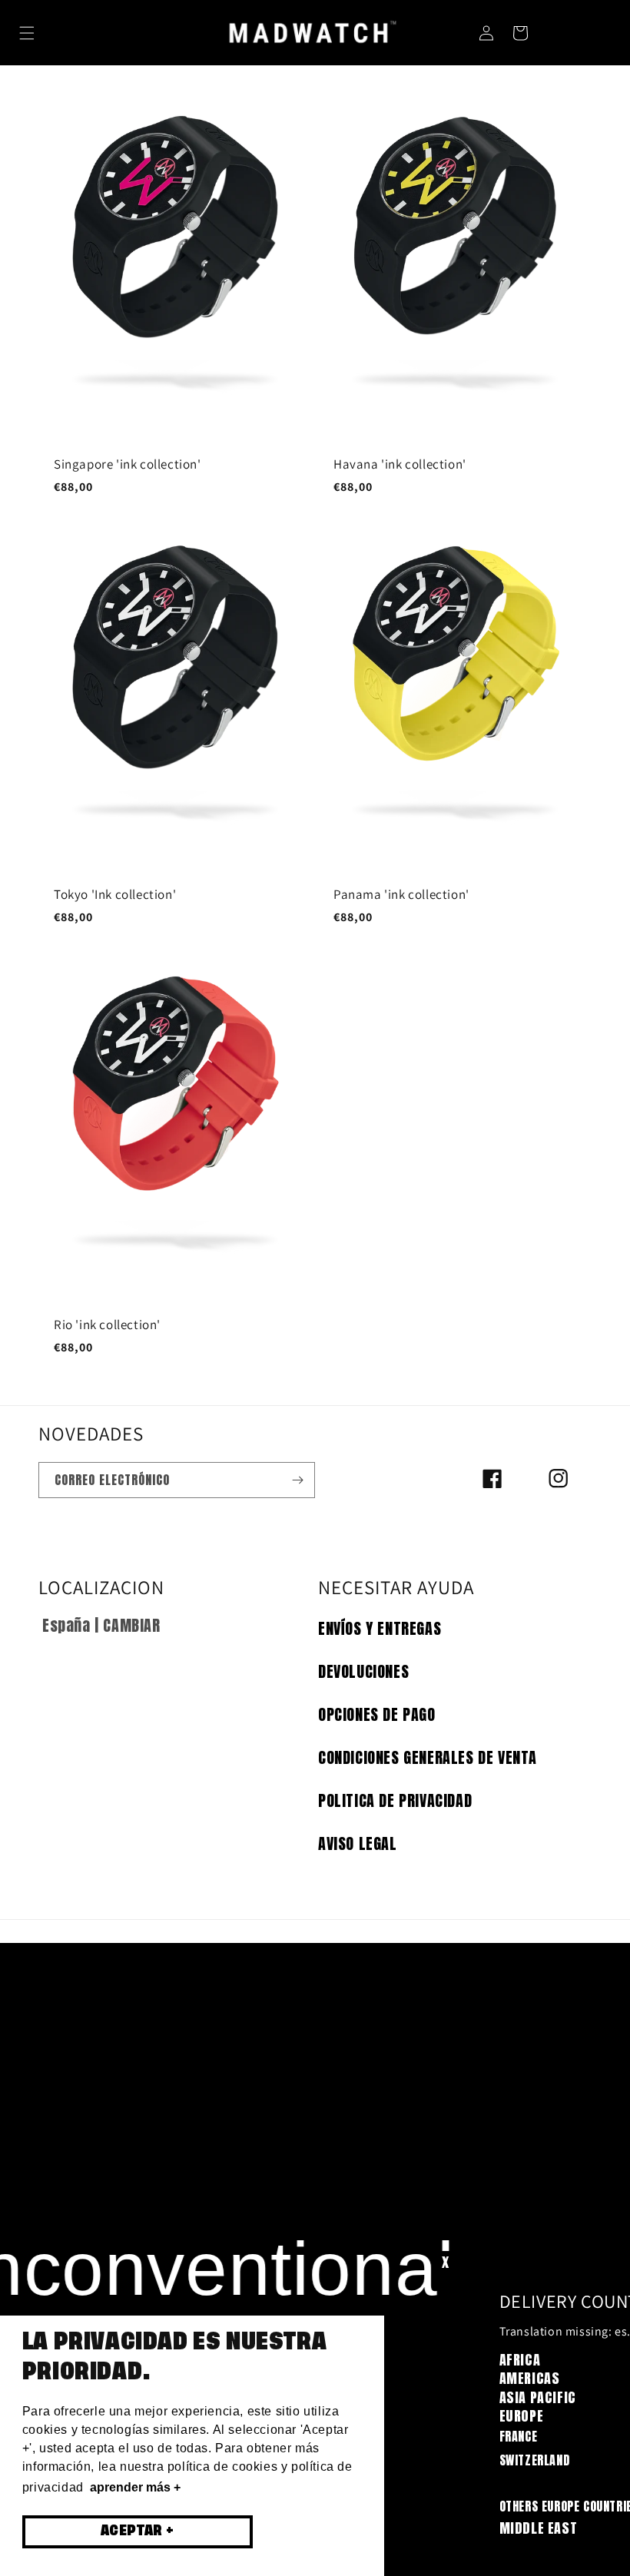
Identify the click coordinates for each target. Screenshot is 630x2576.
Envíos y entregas (380, 1628)
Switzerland (535, 2460)
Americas (530, 2378)
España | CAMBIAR (101, 1625)
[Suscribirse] (297, 1480)
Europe (522, 2416)
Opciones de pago (377, 1714)
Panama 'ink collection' (401, 894)
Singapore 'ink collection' (128, 464)
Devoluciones (363, 1671)
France (519, 2436)
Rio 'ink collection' (107, 1324)
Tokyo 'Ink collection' (115, 894)
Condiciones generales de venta (428, 1757)
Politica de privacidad (395, 1800)
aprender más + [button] (135, 2487)
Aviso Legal (358, 1843)
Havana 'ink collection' (400, 464)
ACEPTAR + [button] (138, 2531)
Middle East (539, 2528)
